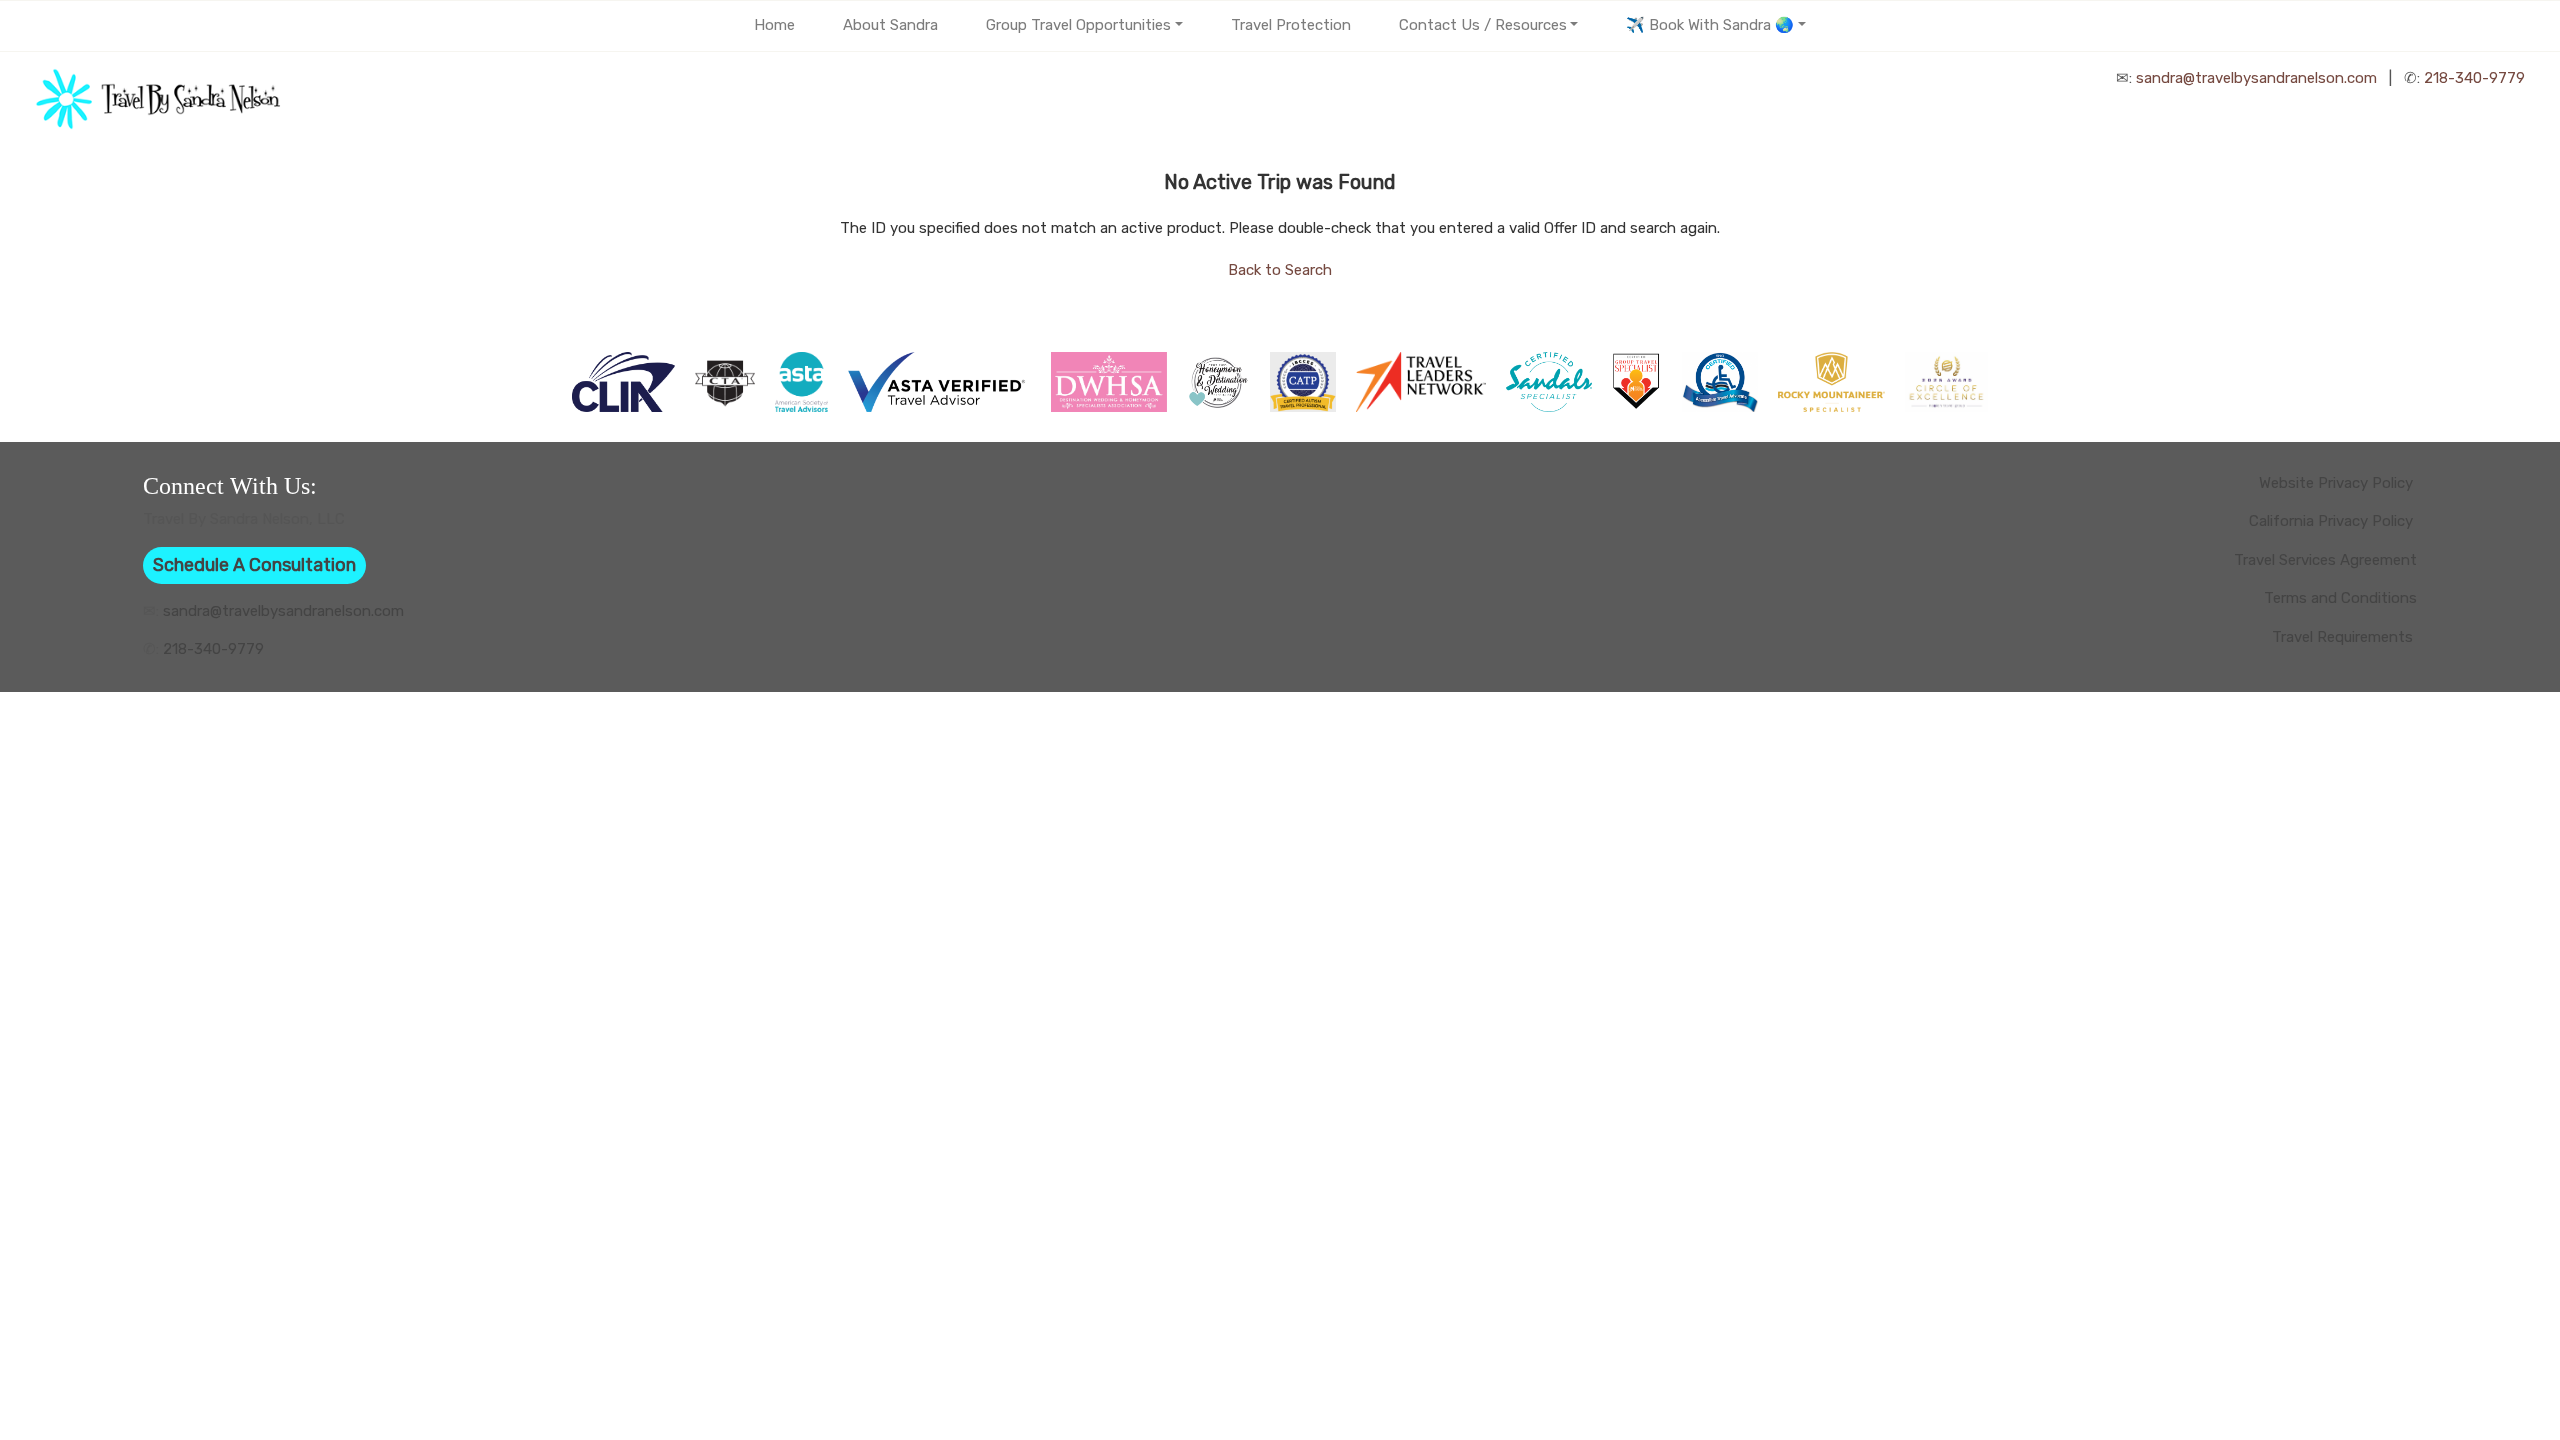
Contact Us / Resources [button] (1483, 25)
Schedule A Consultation (254, 565)
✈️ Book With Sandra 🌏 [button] (1710, 25)
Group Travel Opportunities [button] (1078, 25)
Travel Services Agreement (2325, 560)
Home (774, 25)
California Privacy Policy (2333, 521)
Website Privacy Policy (2338, 483)
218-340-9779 (2474, 78)
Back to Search (1280, 270)
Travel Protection (1291, 25)
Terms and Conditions (2340, 598)
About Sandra (890, 25)
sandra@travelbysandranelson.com (2256, 78)
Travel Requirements (2344, 637)
